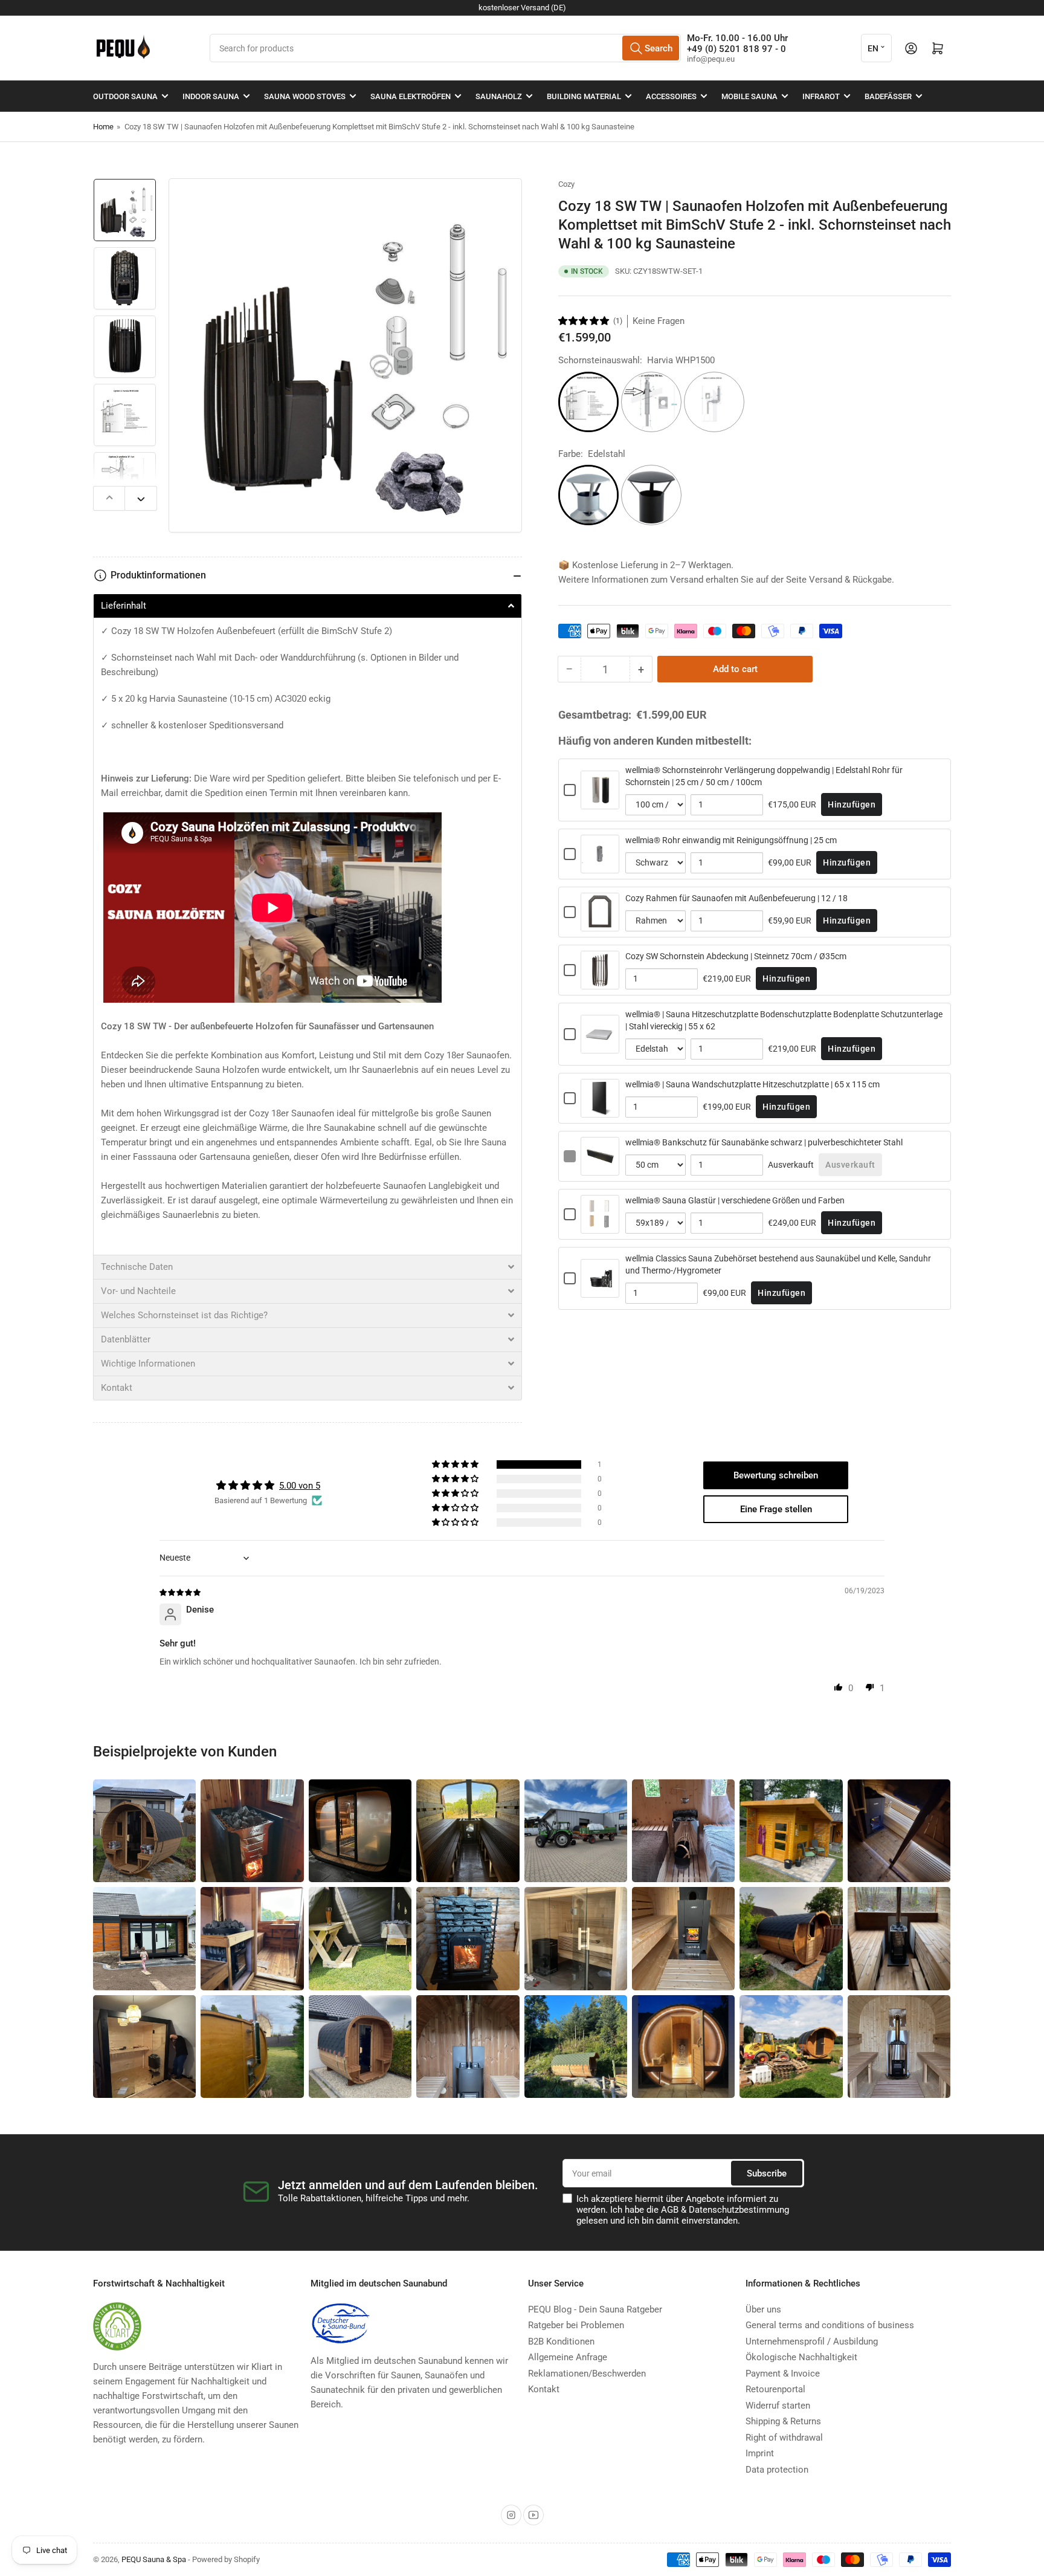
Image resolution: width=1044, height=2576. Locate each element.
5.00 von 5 (300, 1486)
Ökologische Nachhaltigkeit (801, 2357)
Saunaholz (499, 96)
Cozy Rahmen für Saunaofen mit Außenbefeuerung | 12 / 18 (736, 898)
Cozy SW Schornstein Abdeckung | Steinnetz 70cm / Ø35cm (736, 956)
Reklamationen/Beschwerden (587, 2374)
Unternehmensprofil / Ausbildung (812, 2341)
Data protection (777, 2470)
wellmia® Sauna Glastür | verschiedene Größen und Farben (735, 1200)
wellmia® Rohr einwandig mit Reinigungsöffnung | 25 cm (731, 840)
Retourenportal (775, 2389)
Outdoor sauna (125, 96)
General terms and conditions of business (830, 2325)
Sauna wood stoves (305, 96)
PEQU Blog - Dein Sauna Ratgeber (595, 2309)
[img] (181, 1592)
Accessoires (671, 96)
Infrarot (821, 96)
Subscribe (767, 2173)
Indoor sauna (211, 96)
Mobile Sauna (749, 96)
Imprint (760, 2453)
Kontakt (544, 2389)
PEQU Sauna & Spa (154, 2559)
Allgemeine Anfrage (568, 2357)
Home (103, 127)
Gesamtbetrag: (595, 715)
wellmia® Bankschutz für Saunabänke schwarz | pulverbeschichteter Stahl (764, 1142)
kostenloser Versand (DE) (522, 8)
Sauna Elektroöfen (411, 96)
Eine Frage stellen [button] (776, 1509)
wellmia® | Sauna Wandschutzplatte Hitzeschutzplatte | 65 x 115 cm (752, 1084)
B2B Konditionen (561, 2341)
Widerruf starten (778, 2406)
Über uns (763, 2309)
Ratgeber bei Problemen (576, 2325)
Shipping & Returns (783, 2421)
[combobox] (445, 48)
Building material (584, 96)
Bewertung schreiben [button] (776, 1475)
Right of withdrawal (784, 2438)
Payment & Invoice (783, 2374)
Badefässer (888, 96)
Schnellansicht (600, 802)
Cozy (566, 184)
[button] (584, 321)
